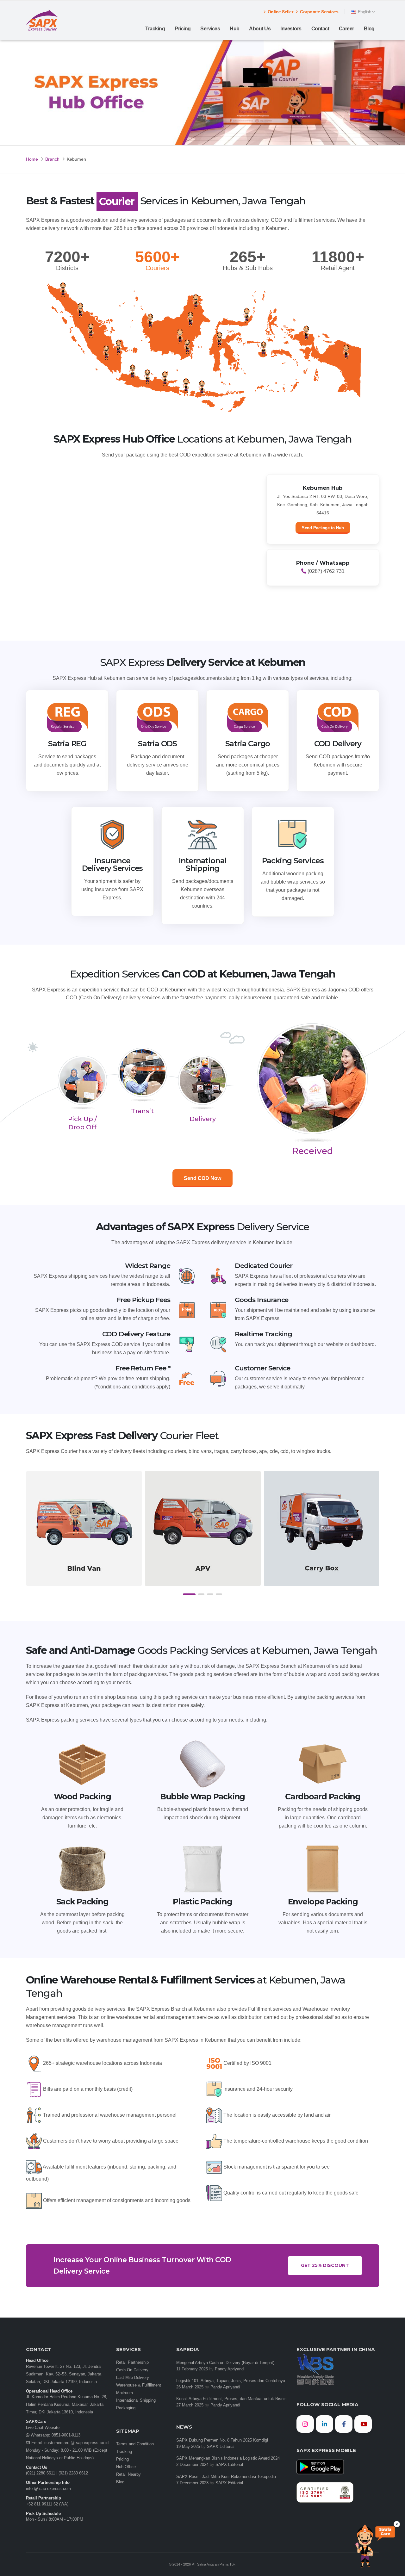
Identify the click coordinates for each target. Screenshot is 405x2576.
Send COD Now (202, 1178)
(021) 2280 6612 (73, 2473)
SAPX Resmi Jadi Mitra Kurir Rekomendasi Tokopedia (226, 2477)
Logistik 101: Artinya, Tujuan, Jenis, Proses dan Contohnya (231, 2381)
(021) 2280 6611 (40, 2473)
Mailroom (125, 2393)
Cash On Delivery (132, 2370)
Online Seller (280, 12)
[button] (189, 1594)
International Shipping (136, 2400)
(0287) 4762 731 (325, 571)
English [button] (364, 12)
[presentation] (31, 1535)
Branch (52, 159)
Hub (235, 29)
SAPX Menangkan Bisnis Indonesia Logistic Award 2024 (228, 2458)
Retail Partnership (132, 2362)
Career (346, 29)
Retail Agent (338, 268)
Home (32, 159)
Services (210, 29)
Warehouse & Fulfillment (139, 2385)
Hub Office (126, 2467)
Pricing (183, 29)
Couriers (157, 268)
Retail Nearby (128, 2474)
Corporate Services (319, 12)
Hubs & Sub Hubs (248, 268)
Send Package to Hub (323, 528)
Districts (67, 268)
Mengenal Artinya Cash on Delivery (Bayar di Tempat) (225, 2363)
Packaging (126, 2408)
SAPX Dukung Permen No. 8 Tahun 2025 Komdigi (222, 2440)
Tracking (155, 29)
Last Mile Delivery (133, 2378)
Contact (320, 29)
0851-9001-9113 (65, 2435)
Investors (291, 29)
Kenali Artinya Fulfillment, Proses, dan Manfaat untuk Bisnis (231, 2399)
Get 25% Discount (325, 2265)
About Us (260, 29)
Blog (369, 29)
